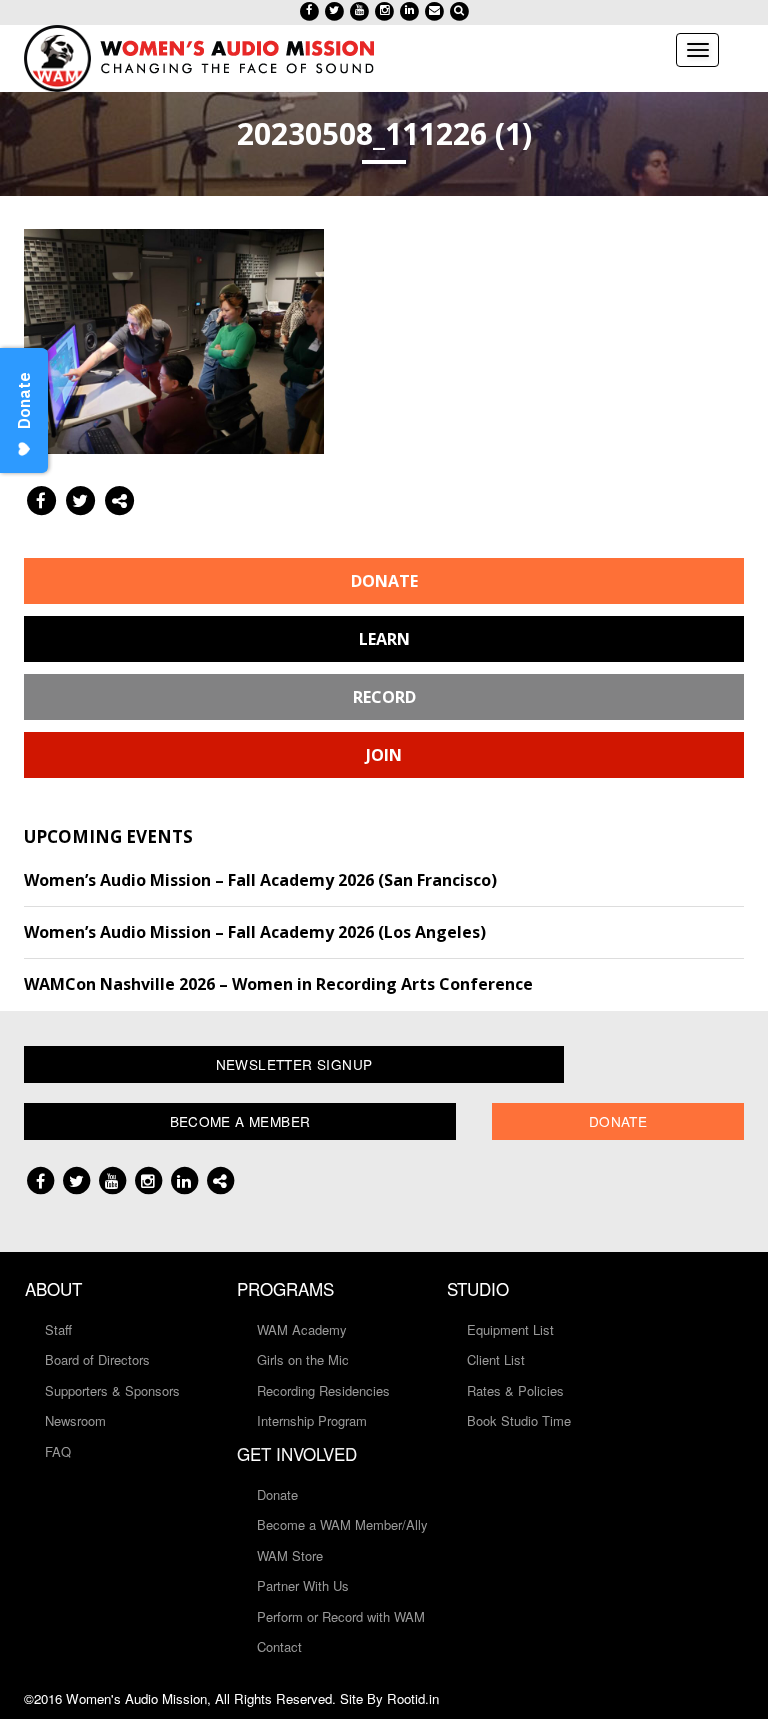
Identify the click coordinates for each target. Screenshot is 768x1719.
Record (384, 697)
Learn (384, 639)
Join (384, 755)
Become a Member (240, 1121)
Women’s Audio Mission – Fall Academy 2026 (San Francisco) (260, 880)
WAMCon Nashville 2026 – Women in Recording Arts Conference (278, 984)
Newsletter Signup (294, 1064)
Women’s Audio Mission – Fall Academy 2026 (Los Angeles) (255, 932)
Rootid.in (413, 1698)
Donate (384, 581)
